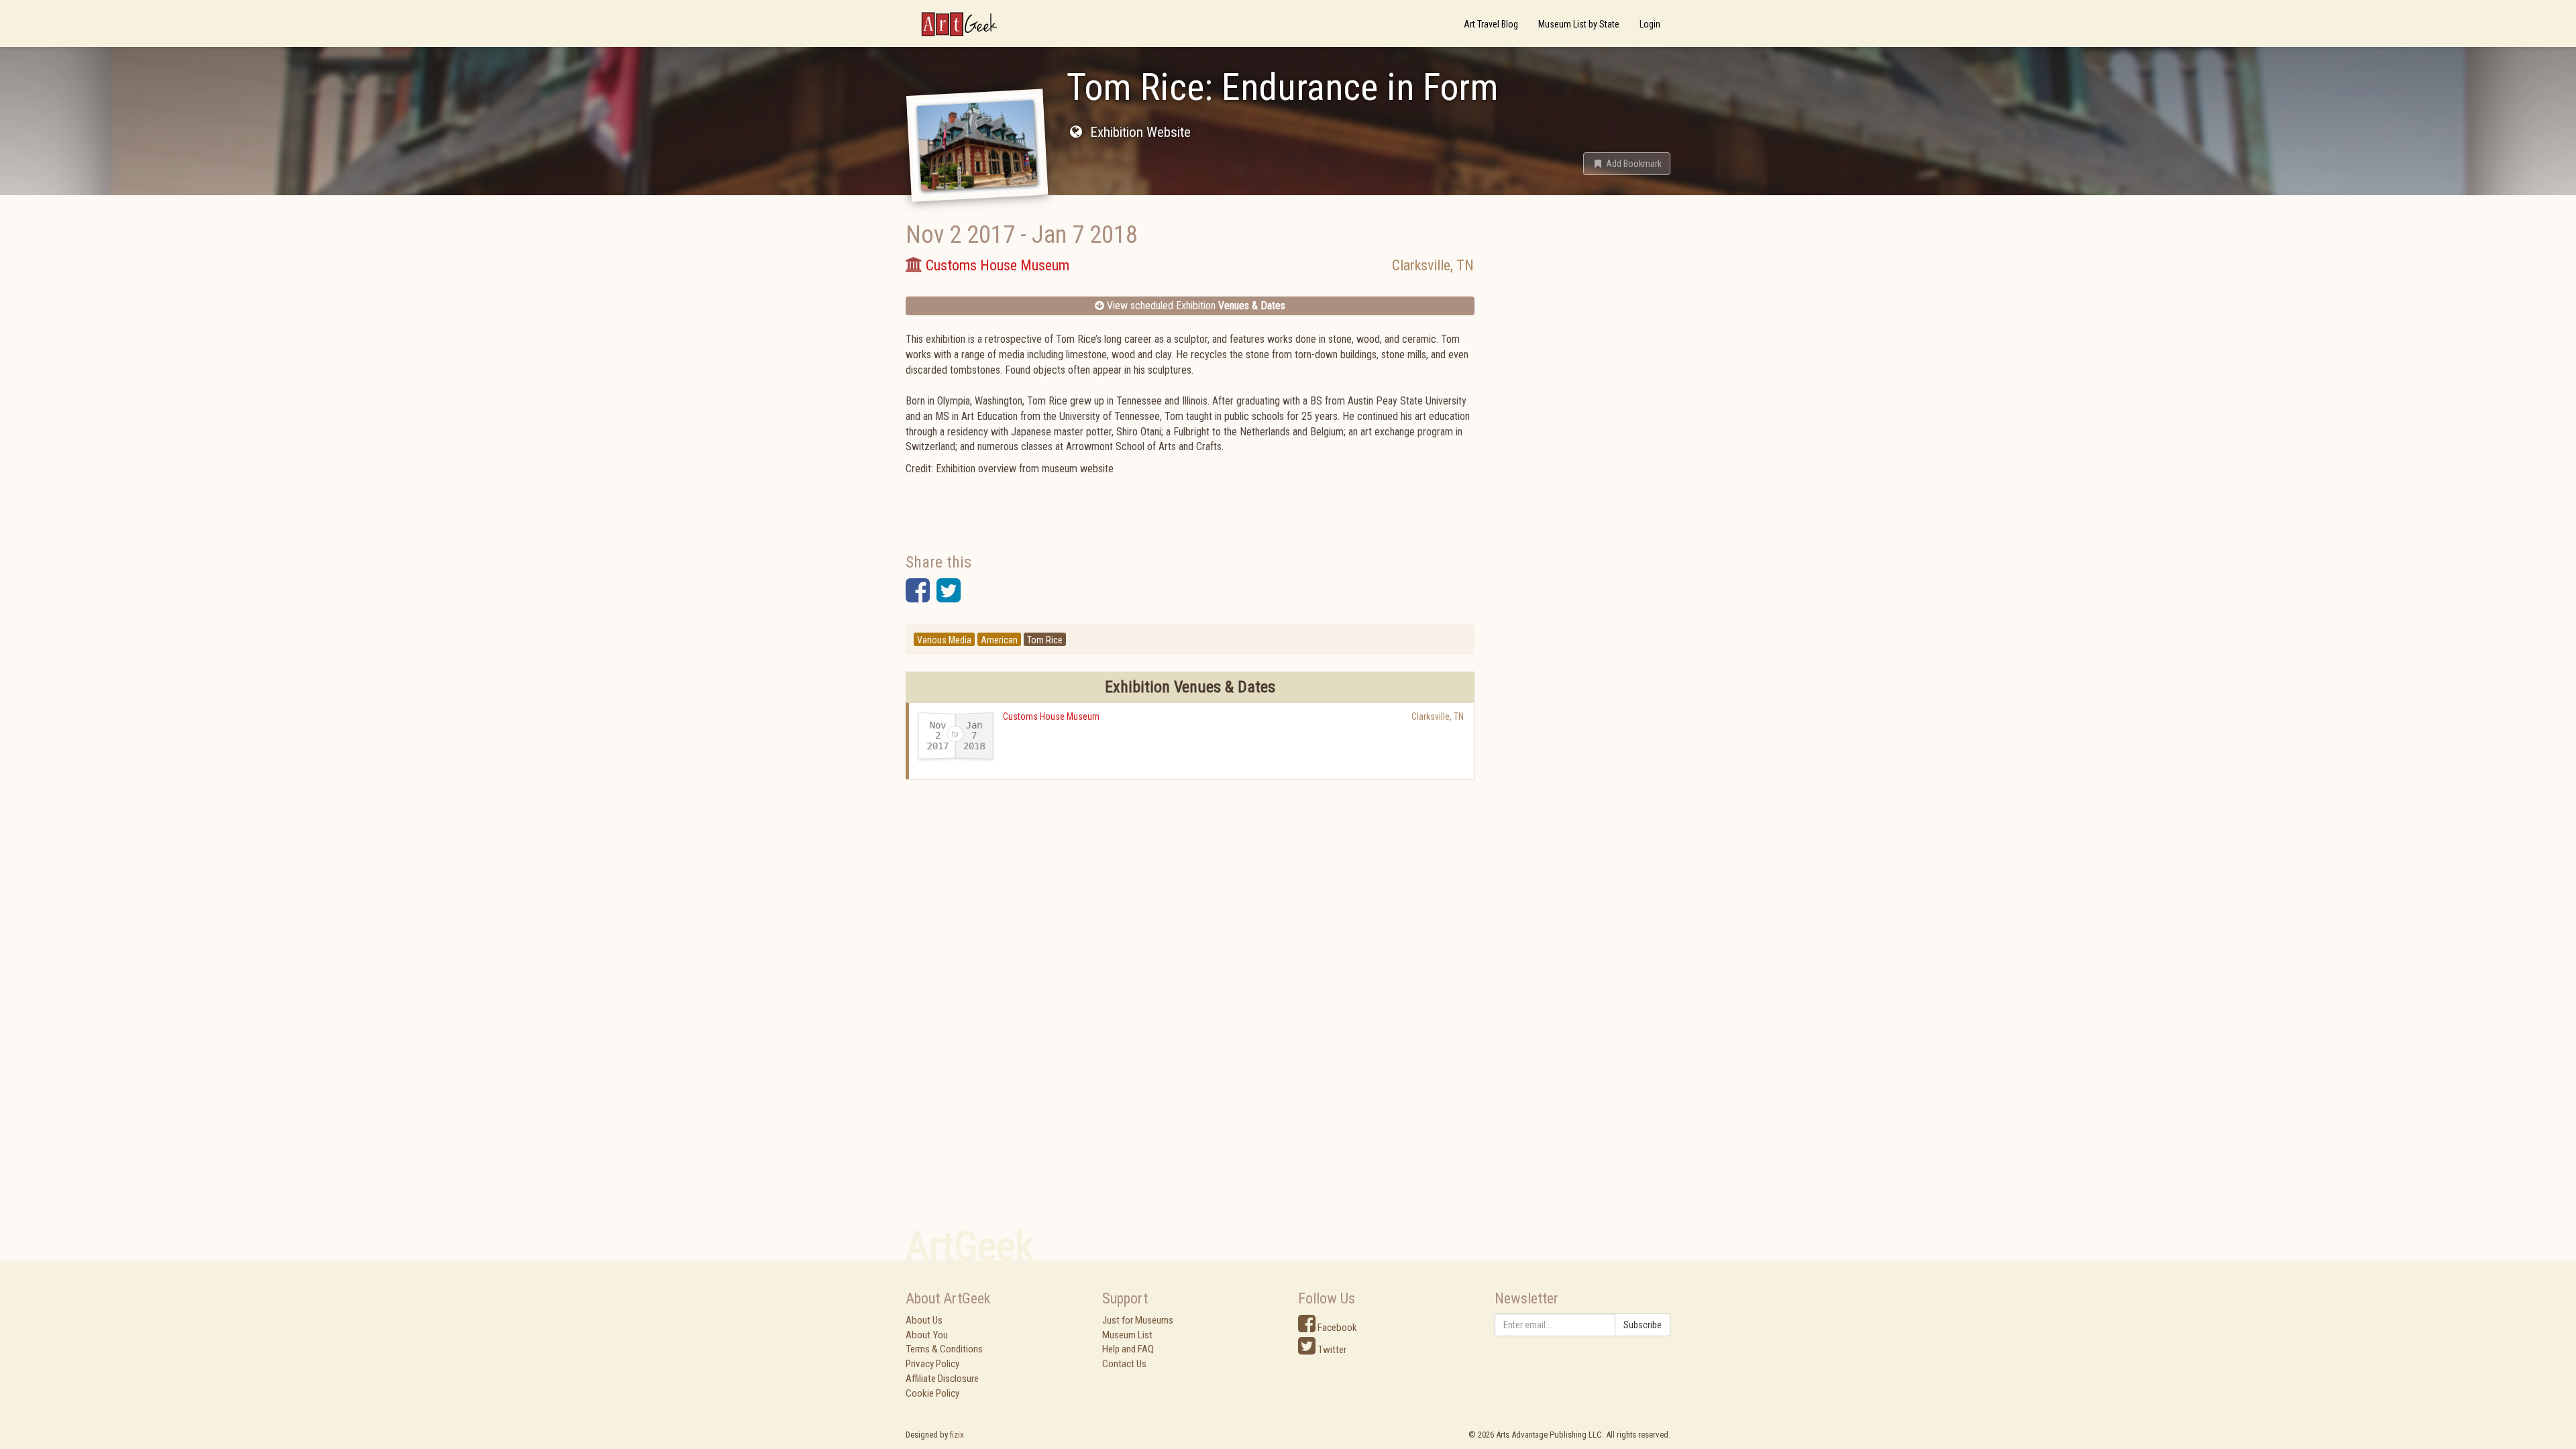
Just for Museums (1138, 1320)
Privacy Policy (932, 1364)
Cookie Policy (932, 1393)
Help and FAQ (1128, 1349)
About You (927, 1335)
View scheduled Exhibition (1195, 306)
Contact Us (1124, 1364)
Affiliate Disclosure (942, 1379)
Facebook (1336, 1328)
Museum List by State (1579, 24)
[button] (1627, 164)
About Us (924, 1320)
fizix (957, 1435)
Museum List (1127, 1335)
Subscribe (1643, 1325)
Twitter (1331, 1350)
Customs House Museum (1051, 716)
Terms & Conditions (944, 1349)
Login (1650, 24)
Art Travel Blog (1491, 24)
